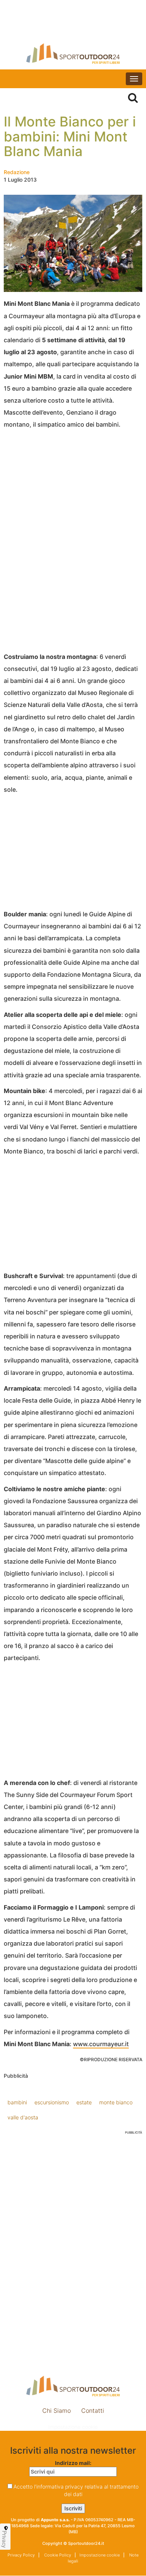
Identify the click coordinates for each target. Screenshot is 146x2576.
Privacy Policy (21, 2555)
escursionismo (52, 2102)
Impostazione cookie (73, 2427)
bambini (17, 2102)
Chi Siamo (57, 2411)
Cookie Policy (57, 2555)
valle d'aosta (23, 2117)
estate (84, 2102)
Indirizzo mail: (73, 2463)
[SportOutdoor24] (73, 53)
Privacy (4, 2539)
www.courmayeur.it (101, 2044)
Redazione (17, 172)
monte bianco (116, 2102)
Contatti (93, 2411)
